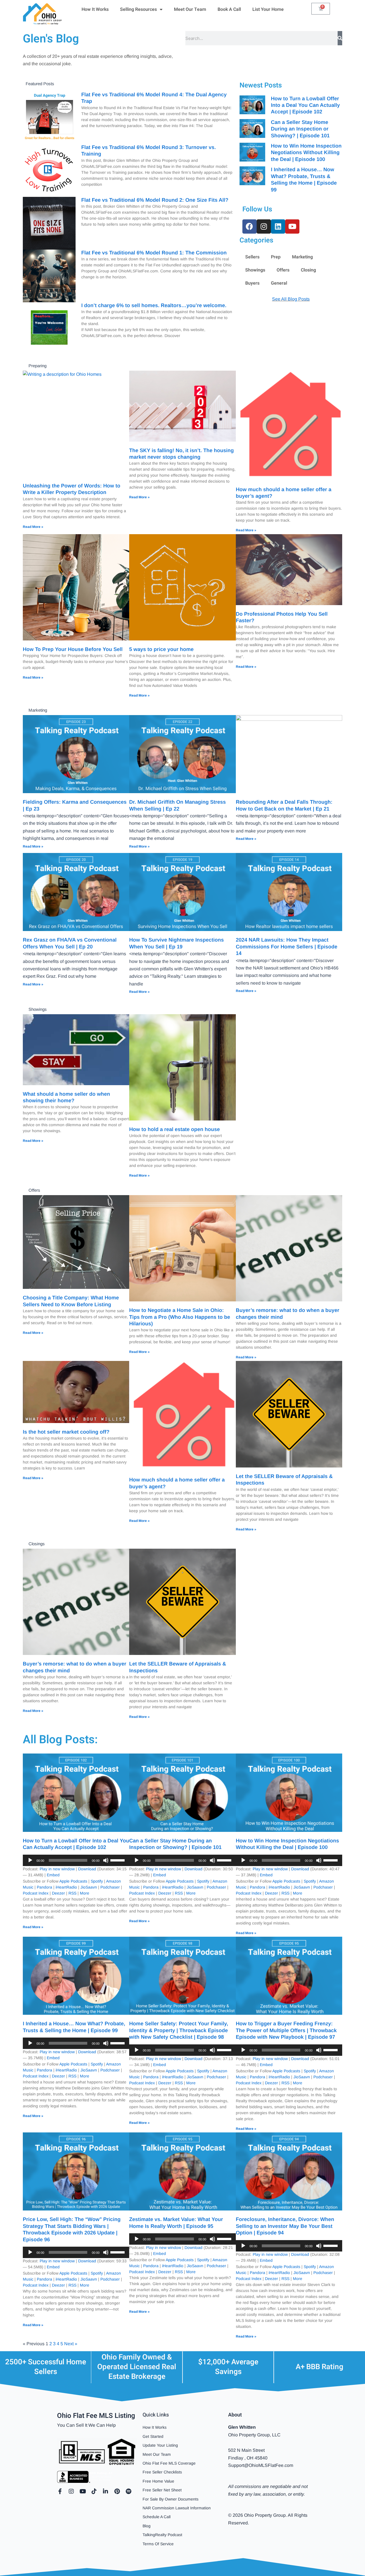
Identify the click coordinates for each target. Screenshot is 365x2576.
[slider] (118, 1860)
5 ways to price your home (161, 649)
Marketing (302, 257)
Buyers (252, 283)
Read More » (33, 527)
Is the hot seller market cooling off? (66, 1432)
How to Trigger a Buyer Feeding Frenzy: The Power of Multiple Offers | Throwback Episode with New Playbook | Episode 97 (286, 2030)
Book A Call (229, 9)
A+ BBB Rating (320, 2367)
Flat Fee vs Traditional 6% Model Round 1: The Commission (154, 253)
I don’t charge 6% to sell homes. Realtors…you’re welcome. (154, 305)
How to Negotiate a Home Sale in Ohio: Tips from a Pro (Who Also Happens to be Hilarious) (180, 1317)
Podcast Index (36, 1893)
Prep (276, 257)
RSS (72, 1893)
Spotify (97, 1881)
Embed (53, 1875)
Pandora (44, 1887)
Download (87, 1869)
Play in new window (57, 1869)
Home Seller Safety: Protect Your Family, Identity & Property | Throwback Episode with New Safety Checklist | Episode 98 (179, 2030)
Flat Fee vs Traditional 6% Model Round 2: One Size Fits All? (155, 200)
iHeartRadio (66, 1887)
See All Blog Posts (291, 299)
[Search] (340, 38)
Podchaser (110, 1887)
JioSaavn (89, 1887)
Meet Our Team (190, 9)
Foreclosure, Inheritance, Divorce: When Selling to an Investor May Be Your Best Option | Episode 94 (285, 2226)
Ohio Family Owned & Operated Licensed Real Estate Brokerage (137, 2367)
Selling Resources (138, 9)
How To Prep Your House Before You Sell (73, 649)
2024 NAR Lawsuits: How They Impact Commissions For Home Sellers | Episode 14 (287, 947)
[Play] (30, 1860)
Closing (308, 270)
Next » (71, 2344)
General (279, 283)
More (85, 1893)
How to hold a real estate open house (175, 1129)
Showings (255, 270)
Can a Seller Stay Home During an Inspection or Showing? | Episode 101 (300, 129)
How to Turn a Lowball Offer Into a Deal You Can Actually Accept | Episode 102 (305, 105)
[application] (76, 1860)
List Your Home (268, 9)
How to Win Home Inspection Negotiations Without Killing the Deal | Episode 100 (306, 153)
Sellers (252, 257)
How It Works (95, 9)
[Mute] (106, 1860)
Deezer (58, 1893)
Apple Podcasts (73, 1881)
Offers (283, 270)
